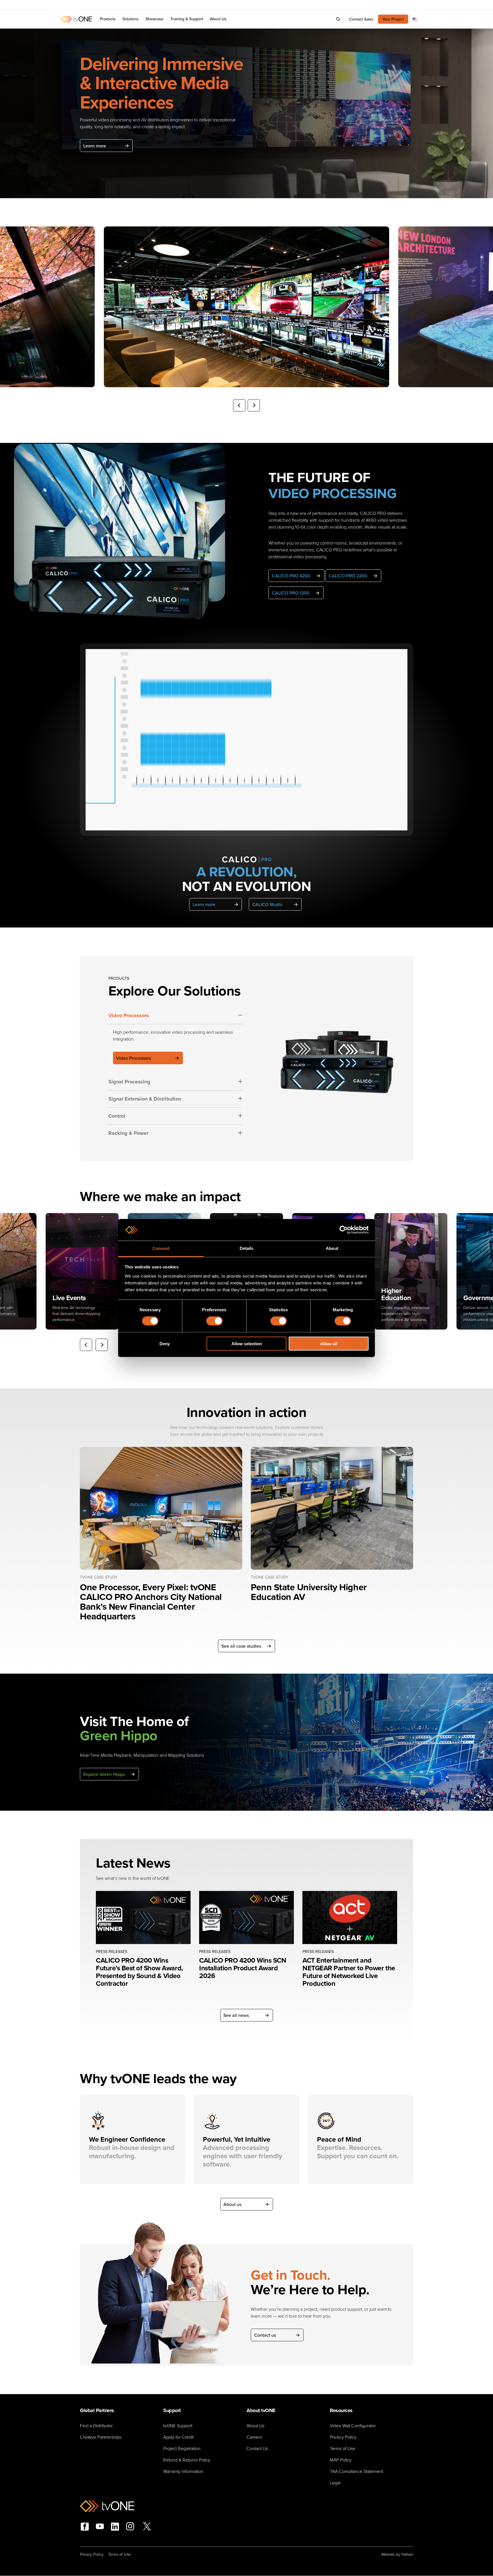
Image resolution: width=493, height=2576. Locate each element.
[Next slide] (102, 1345)
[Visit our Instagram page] (130, 2527)
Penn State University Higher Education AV (309, 1592)
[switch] (214, 1321)
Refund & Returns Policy (187, 2460)
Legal (335, 2483)
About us (232, 2204)
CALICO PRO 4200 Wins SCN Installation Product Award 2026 (243, 1968)
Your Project (393, 19)
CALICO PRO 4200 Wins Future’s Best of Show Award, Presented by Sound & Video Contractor (139, 1972)
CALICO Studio (267, 904)
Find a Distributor (96, 2426)
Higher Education (396, 1294)
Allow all (329, 1343)
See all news (236, 2015)
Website (388, 2554)
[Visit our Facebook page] (85, 2527)
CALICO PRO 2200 (348, 576)
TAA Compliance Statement (356, 2471)
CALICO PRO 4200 (291, 576)
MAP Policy (341, 2460)
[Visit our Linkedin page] (115, 2527)
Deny (165, 1343)
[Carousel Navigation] (246, 405)
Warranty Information (183, 2471)
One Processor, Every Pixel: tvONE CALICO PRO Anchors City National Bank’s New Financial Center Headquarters (151, 1602)
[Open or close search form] (338, 19)
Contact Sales (361, 19)
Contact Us (257, 2448)
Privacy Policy (343, 2437)
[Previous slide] (86, 1345)
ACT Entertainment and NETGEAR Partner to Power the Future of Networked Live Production (349, 1972)
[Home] (76, 19)
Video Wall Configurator (353, 2426)
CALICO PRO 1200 (291, 593)
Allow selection (247, 1343)
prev (239, 405)
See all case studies (241, 1646)
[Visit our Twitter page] (147, 2527)
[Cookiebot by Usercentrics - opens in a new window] (344, 1230)
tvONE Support (178, 2426)
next (254, 405)
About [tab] (332, 1248)
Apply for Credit (178, 2437)
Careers (254, 2437)
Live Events (69, 1298)
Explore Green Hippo (104, 1774)
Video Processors (134, 1058)
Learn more (95, 146)
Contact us (265, 2335)
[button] (131, 19)
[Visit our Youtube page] (100, 2527)
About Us (255, 2426)
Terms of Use (343, 2448)
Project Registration (182, 2448)
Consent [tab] (161, 1248)
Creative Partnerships (101, 2437)
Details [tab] (247, 1248)
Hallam (407, 2554)
